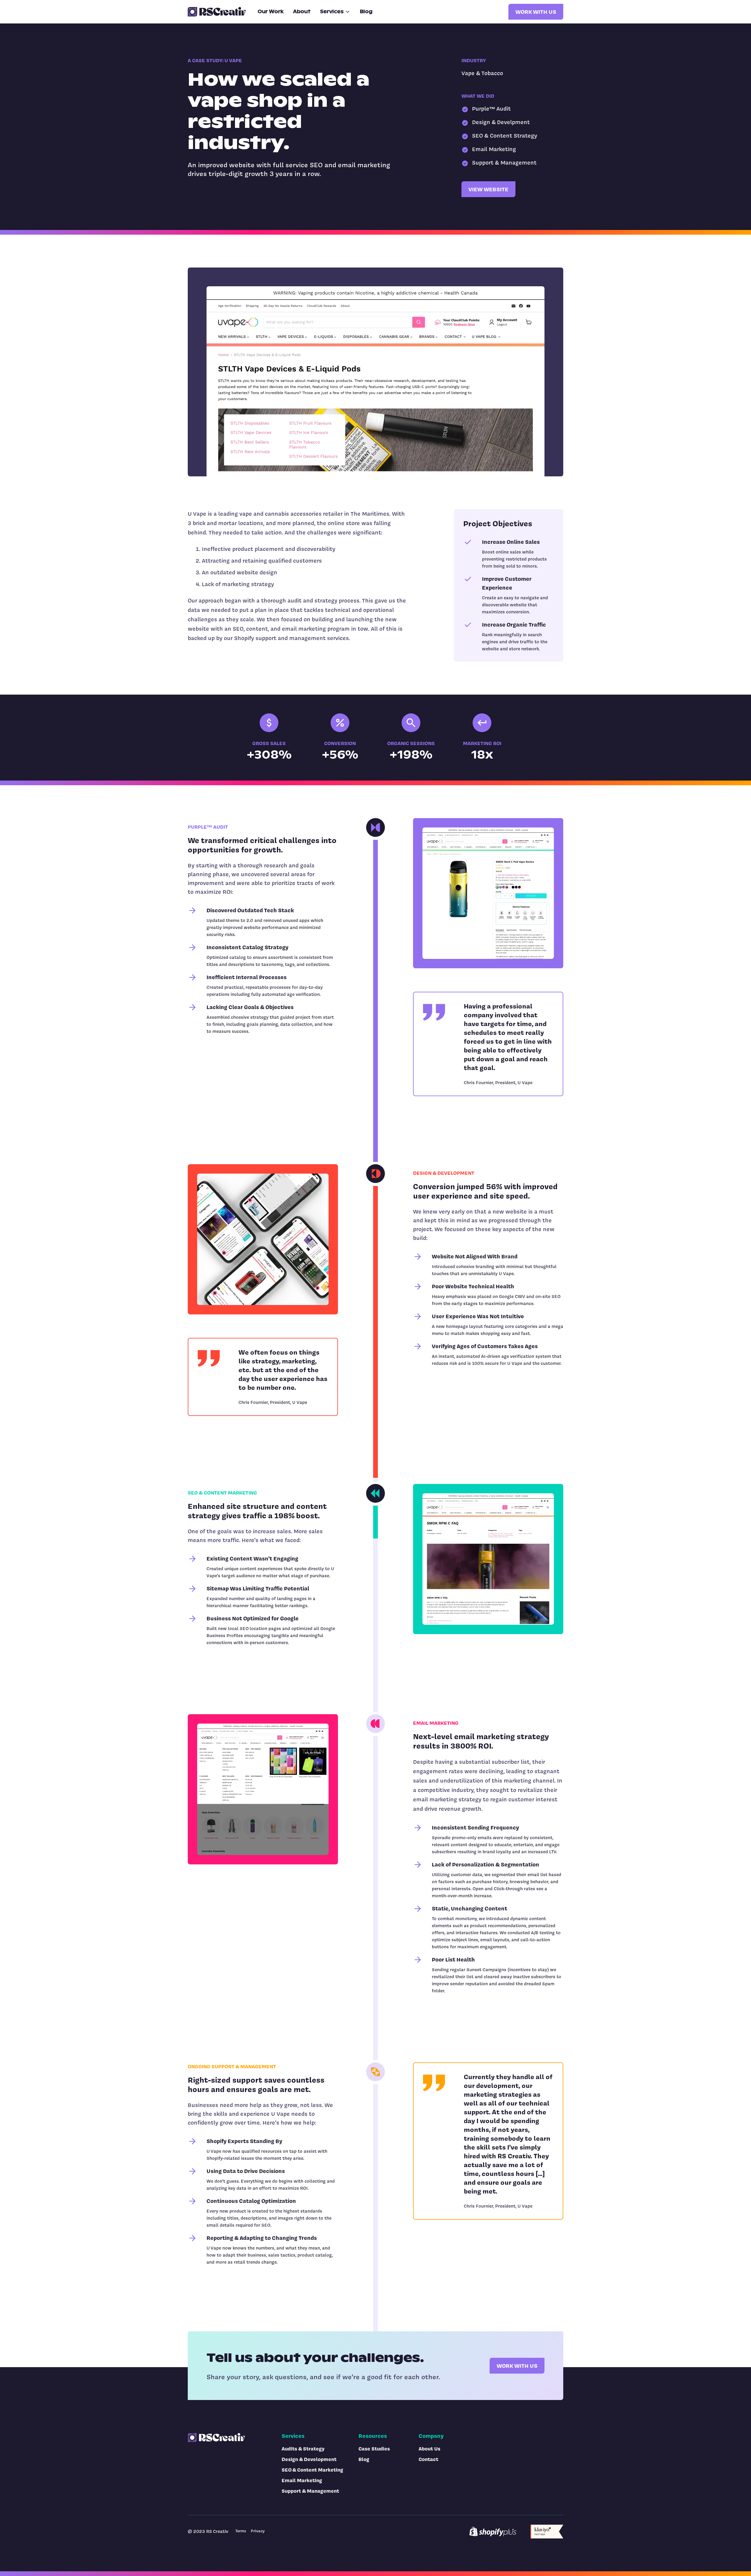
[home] (217, 12)
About (302, 12)
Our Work (271, 12)
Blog (366, 12)
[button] (335, 12)
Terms (241, 2531)
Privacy (258, 2531)
